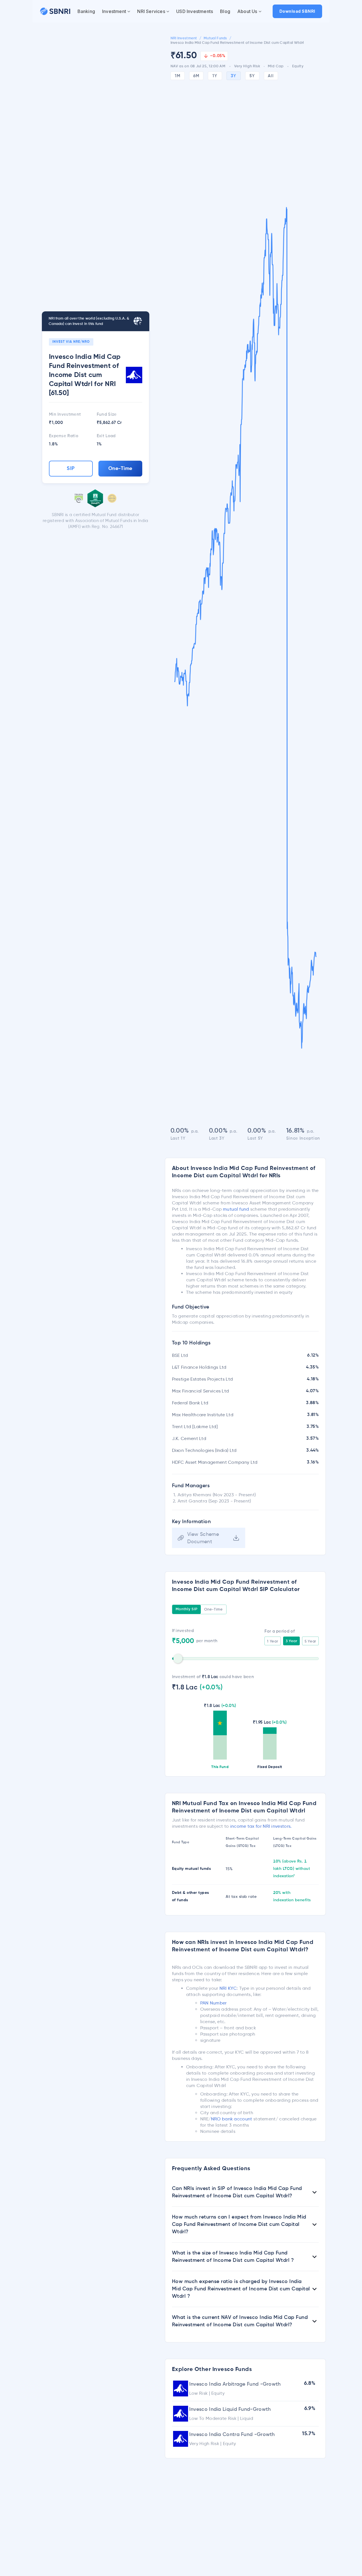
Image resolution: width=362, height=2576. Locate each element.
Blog (225, 11)
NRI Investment (184, 38)
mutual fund (236, 1209)
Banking (86, 11)
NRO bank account (232, 2119)
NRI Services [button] (151, 11)
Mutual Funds (215, 38)
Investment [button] (114, 11)
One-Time (120, 469)
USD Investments (195, 11)
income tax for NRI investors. (261, 1826)
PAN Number (214, 2003)
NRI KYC (228, 1988)
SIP (71, 469)
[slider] (178, 1659)
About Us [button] (247, 11)
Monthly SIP (187, 1609)
